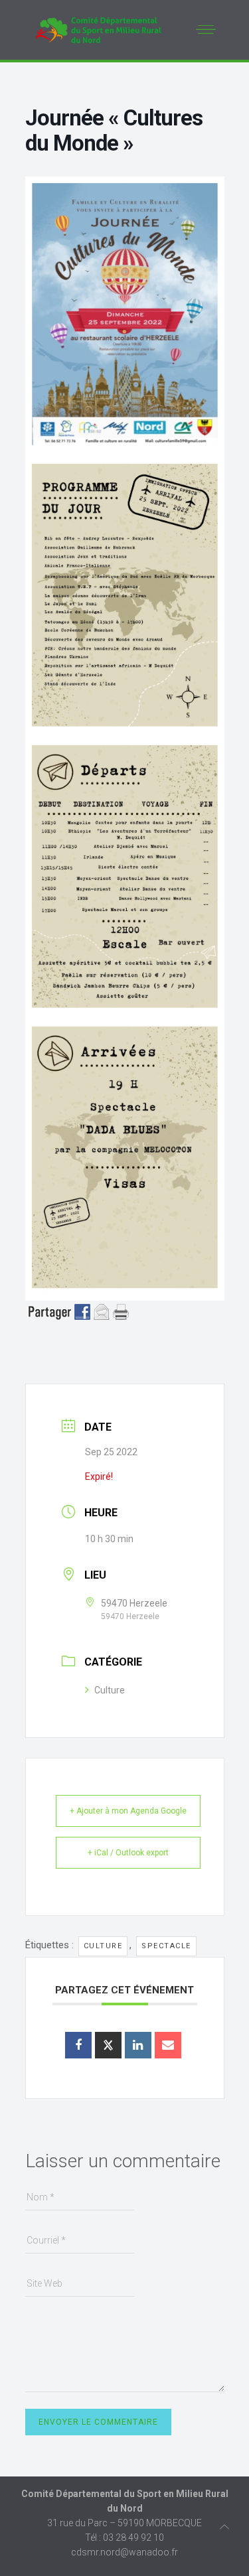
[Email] (168, 2045)
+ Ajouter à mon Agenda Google (128, 1811)
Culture (110, 1690)
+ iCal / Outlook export (128, 1853)
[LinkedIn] (138, 2045)
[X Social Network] (108, 2045)
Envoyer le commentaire (98, 2422)
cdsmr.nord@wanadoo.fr (124, 2552)
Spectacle (166, 1946)
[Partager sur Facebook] (78, 2045)
